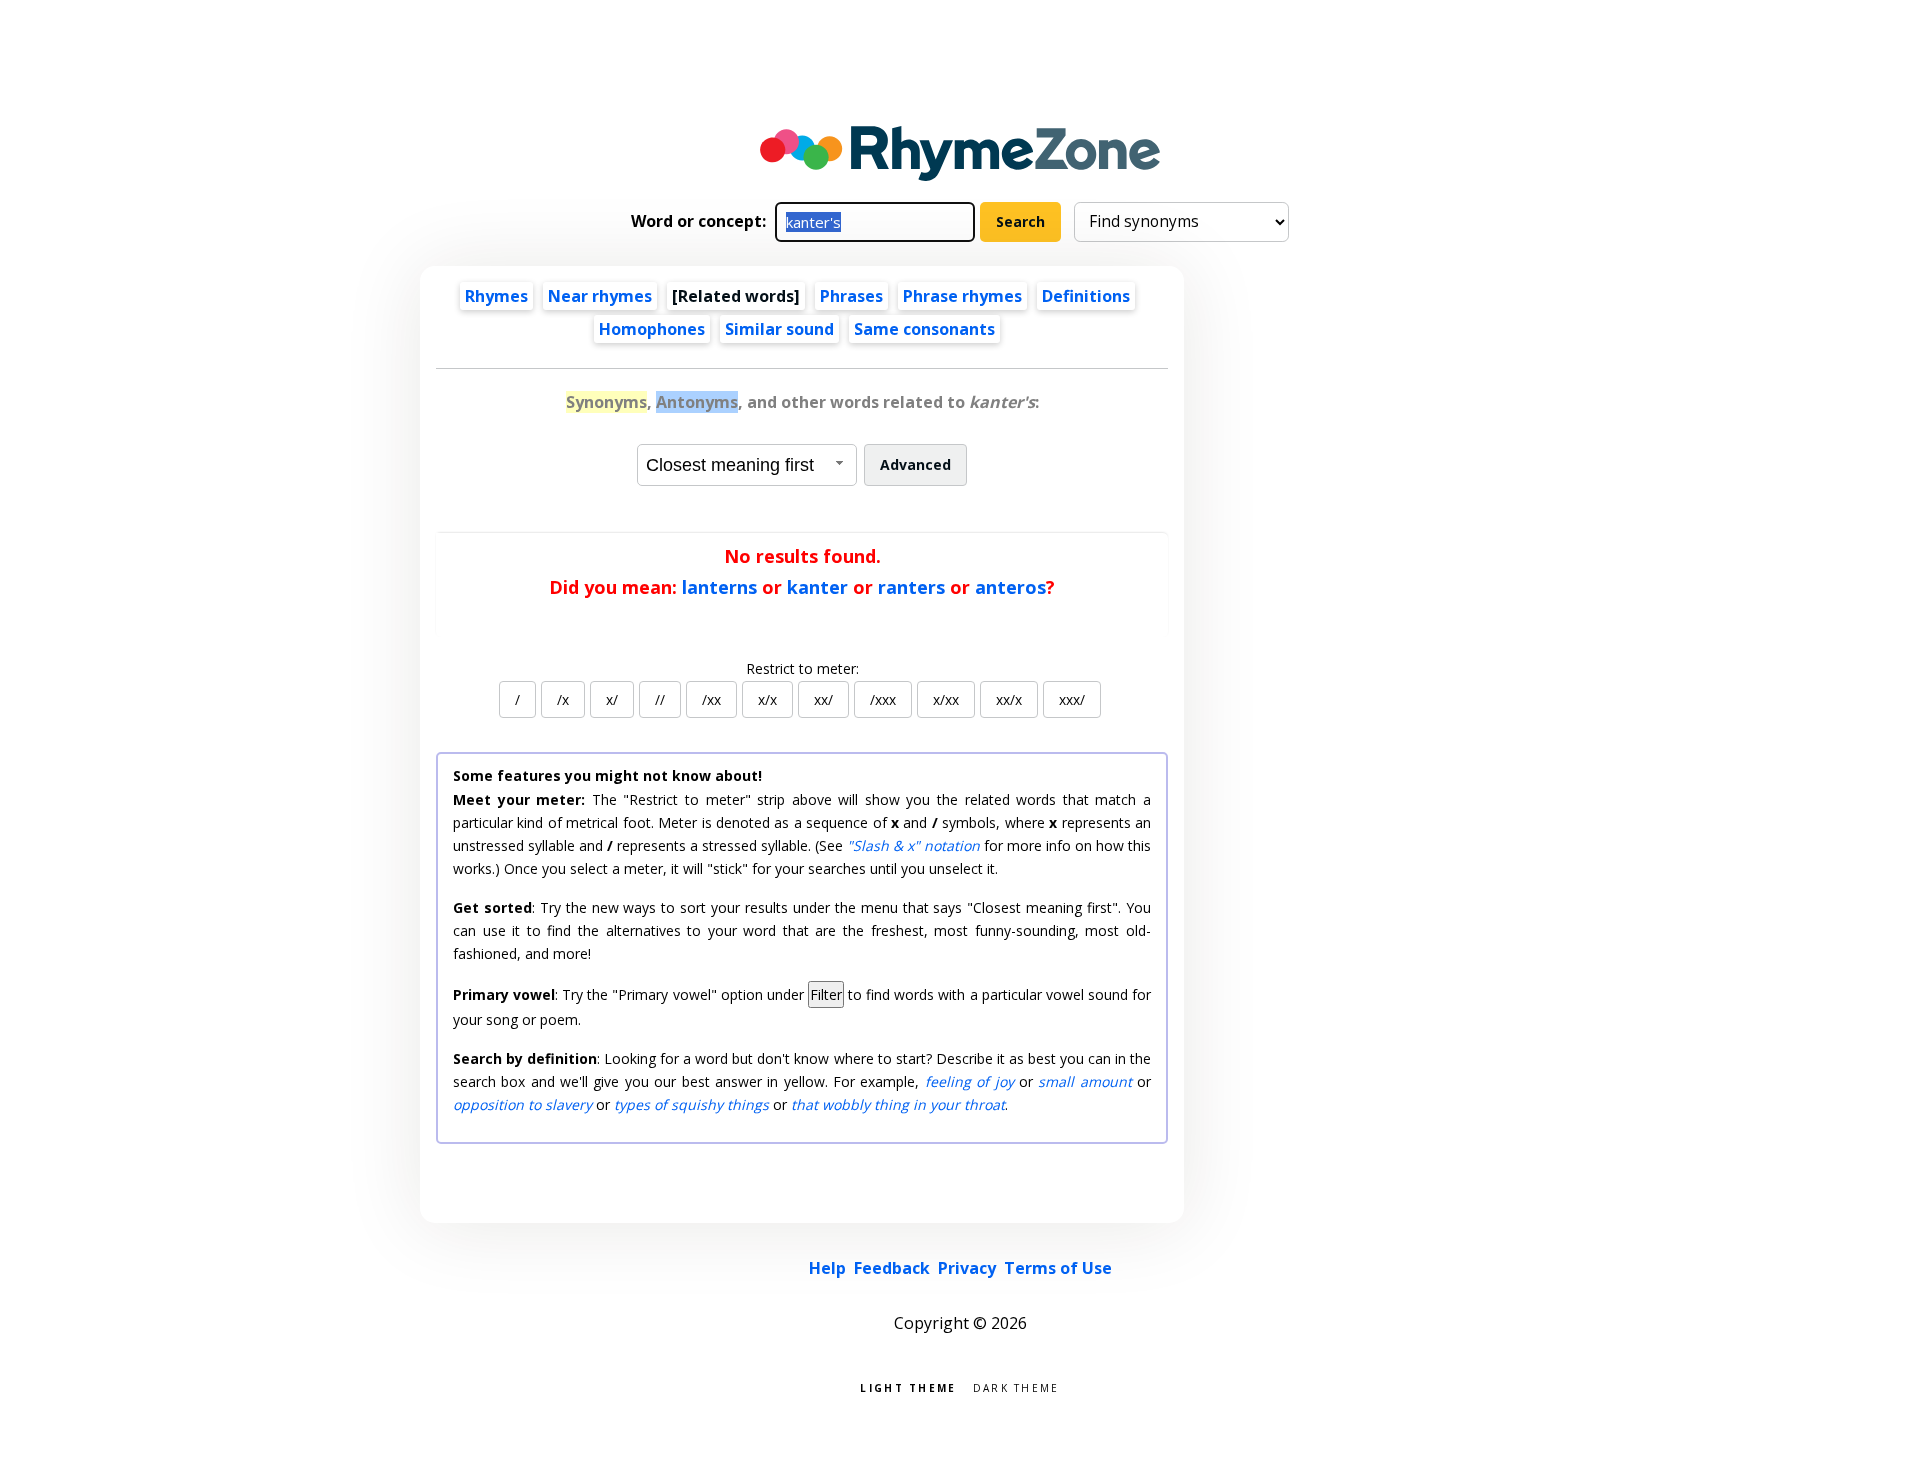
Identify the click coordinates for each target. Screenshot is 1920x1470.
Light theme (908, 1386)
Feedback (892, 1268)
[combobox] (747, 465)
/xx (711, 699)
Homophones (652, 329)
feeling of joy (969, 1081)
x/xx (946, 699)
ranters (911, 587)
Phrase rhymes (962, 296)
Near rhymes (600, 296)
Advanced (915, 464)
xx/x (1009, 699)
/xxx (883, 699)
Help (827, 1268)
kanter (817, 587)
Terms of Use (1058, 1268)
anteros (1010, 587)
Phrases (851, 296)
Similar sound (779, 329)
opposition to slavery (522, 1104)
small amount (1084, 1081)
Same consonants (924, 329)
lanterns (719, 587)
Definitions (1086, 296)
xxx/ (1072, 699)
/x (563, 699)
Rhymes (496, 296)
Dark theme (1016, 1386)
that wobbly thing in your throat (898, 1104)
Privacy (967, 1268)
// (660, 699)
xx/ (823, 699)
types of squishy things (691, 1104)
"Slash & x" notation (913, 845)
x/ (612, 699)
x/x (767, 699)
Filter (826, 994)
